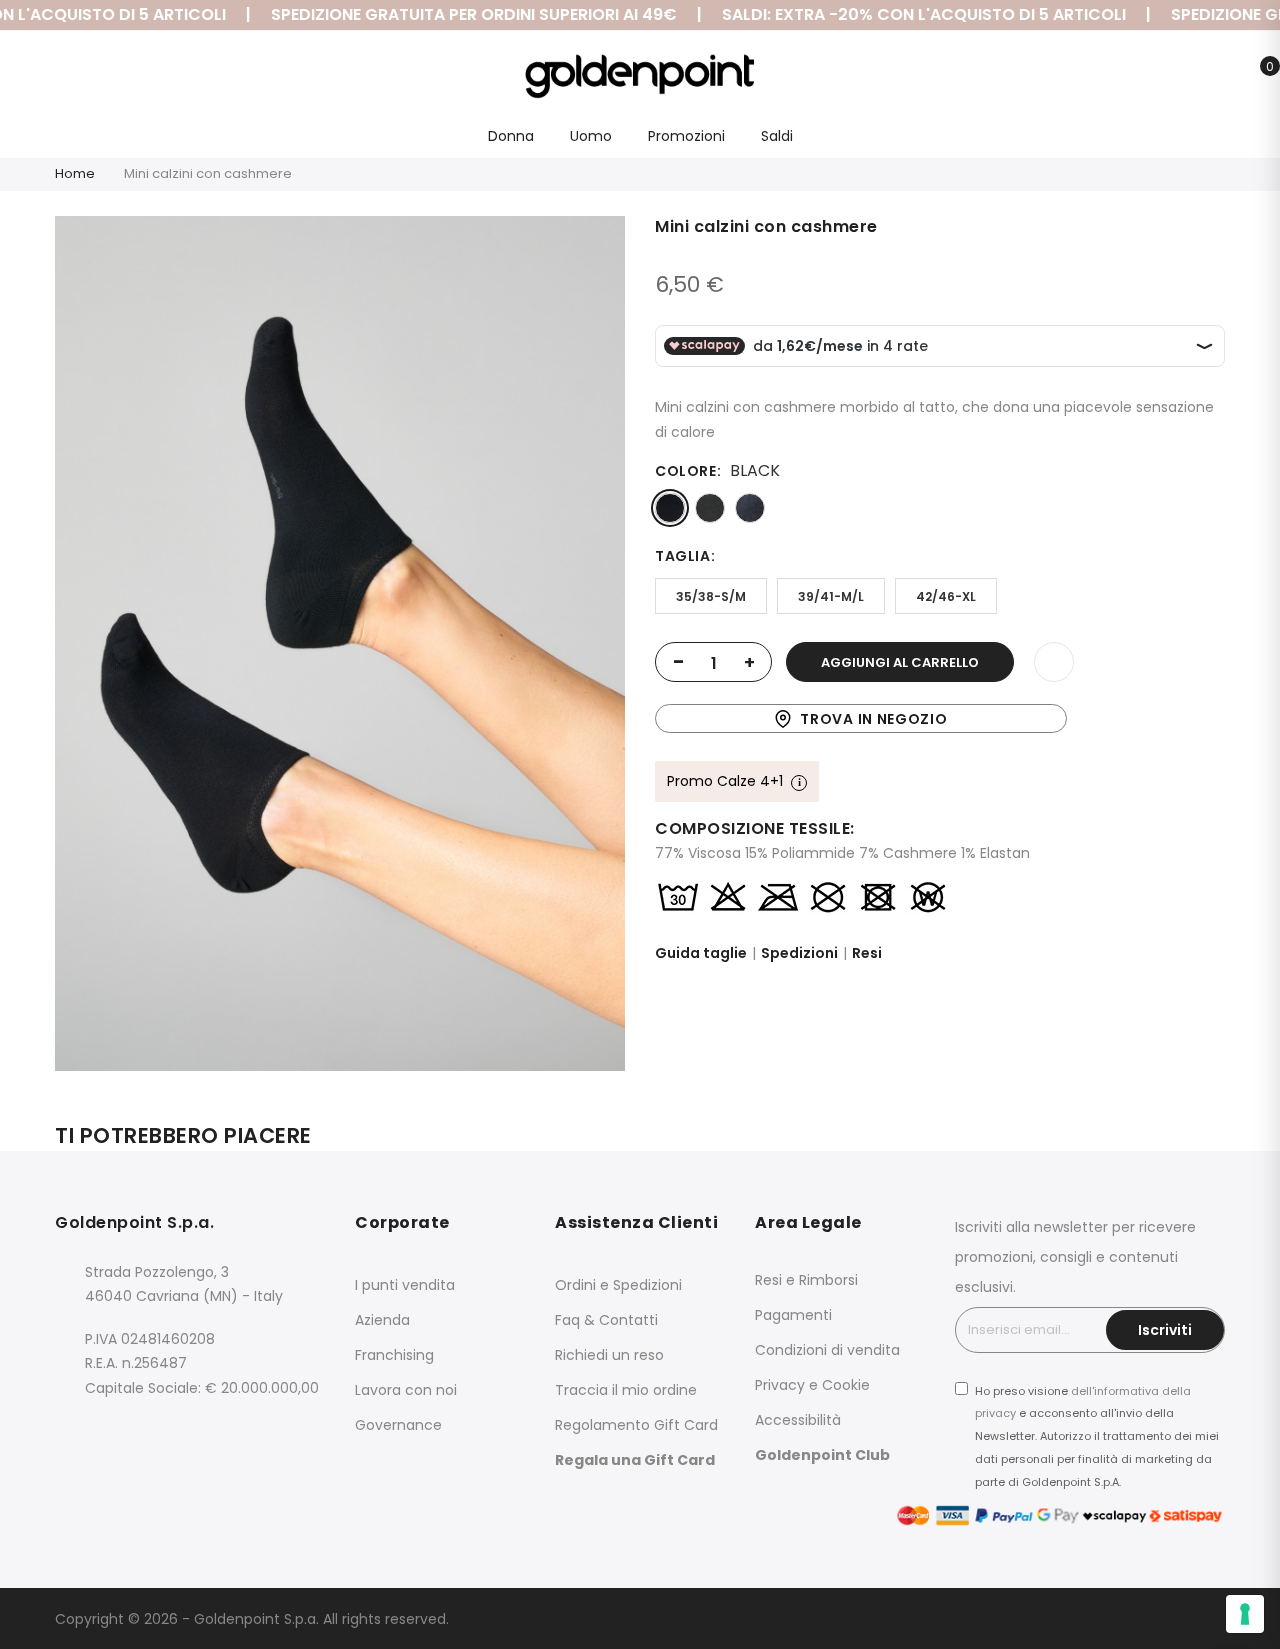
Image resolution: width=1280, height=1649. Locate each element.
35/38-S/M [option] (711, 596)
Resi (867, 953)
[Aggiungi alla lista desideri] (1054, 662)
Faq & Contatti (606, 1320)
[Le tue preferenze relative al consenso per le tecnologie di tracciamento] (1245, 1614)
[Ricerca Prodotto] (1162, 78)
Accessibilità (798, 1420)
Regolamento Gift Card (636, 1425)
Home (75, 173)
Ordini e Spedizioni (618, 1285)
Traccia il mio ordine (626, 1390)
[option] (670, 508)
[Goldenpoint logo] (640, 76)
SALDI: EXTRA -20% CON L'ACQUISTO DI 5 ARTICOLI (904, 14)
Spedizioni (799, 953)
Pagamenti (793, 1315)
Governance (398, 1425)
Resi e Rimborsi (806, 1280)
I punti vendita (405, 1285)
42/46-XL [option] (946, 596)
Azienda (382, 1320)
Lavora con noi (406, 1390)
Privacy (780, 1385)
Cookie (846, 1385)
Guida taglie (701, 953)
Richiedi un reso (609, 1355)
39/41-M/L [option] (831, 596)
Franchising (394, 1355)
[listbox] (940, 508)
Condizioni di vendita (827, 1350)
